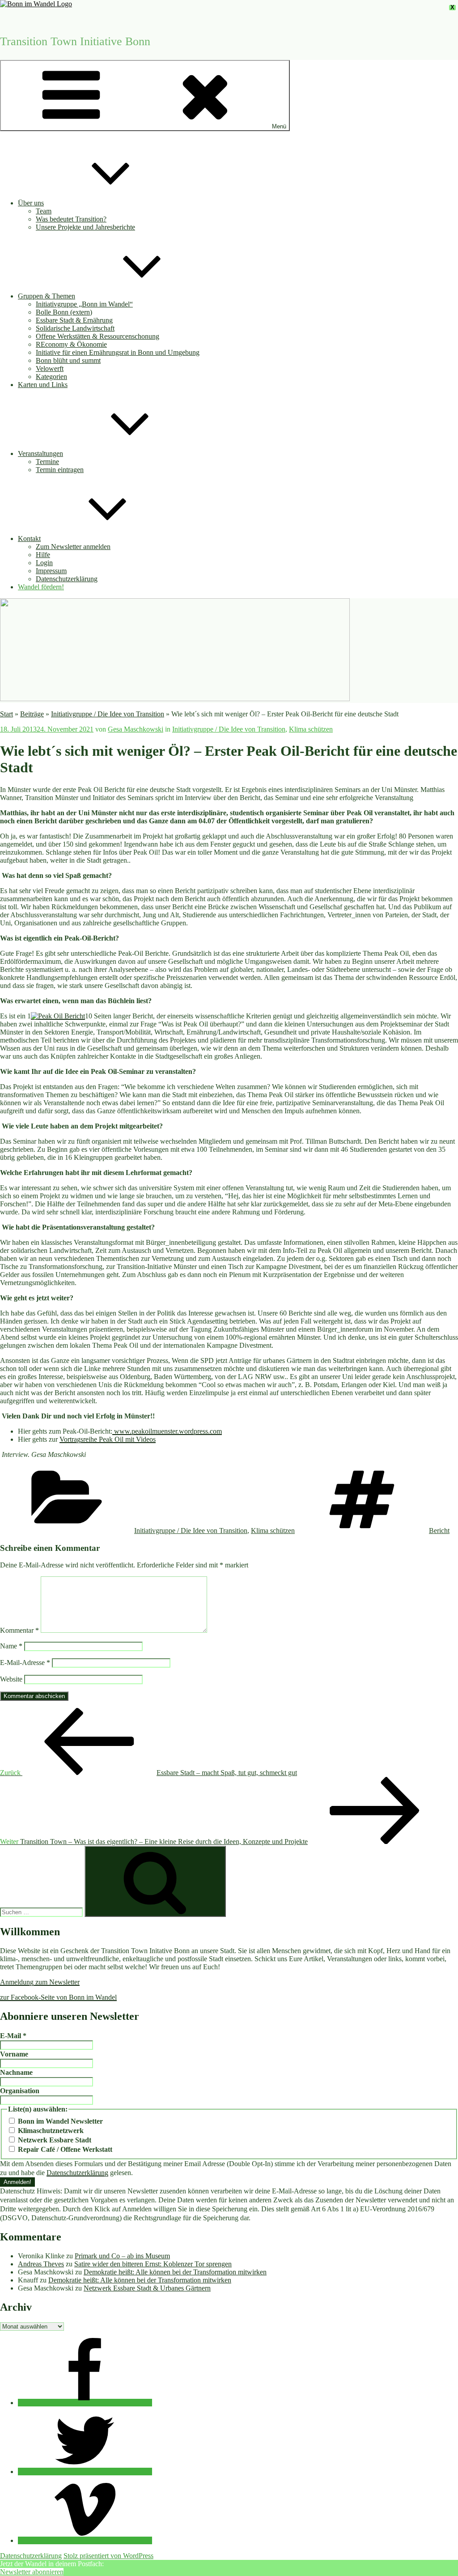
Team (44, 211)
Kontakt (29, 539)
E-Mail (13, 2036)
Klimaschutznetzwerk (50, 2131)
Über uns (31, 203)
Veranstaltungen (40, 453)
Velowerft (50, 368)
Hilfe (43, 555)
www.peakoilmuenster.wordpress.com (167, 1431)
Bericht (439, 1531)
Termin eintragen (60, 470)
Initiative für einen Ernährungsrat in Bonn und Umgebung (118, 352)
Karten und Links (43, 385)
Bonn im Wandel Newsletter (59, 2121)
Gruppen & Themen (47, 296)
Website (11, 1679)
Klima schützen (311, 729)
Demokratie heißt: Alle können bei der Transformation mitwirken (175, 2272)
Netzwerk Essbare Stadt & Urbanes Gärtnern (147, 2288)
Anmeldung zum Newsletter (40, 1982)
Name (11, 1646)
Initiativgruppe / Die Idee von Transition (108, 714)
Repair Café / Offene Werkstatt (64, 2149)
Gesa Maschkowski (136, 729)
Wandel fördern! (41, 587)
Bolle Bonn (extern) (64, 312)
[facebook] (85, 2403)
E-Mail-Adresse (25, 1663)
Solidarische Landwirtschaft (75, 328)
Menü (279, 126)
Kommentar (19, 1630)
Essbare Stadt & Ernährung (74, 320)
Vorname (14, 2054)
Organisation (20, 2091)
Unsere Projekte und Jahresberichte (85, 227)
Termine (47, 462)
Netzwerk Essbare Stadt (54, 2140)
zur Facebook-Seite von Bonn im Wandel (58, 1997)
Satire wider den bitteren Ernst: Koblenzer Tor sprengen (153, 2264)
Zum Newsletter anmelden (73, 547)
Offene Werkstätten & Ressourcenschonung (98, 336)
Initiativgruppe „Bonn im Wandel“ (84, 304)
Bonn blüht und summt (68, 360)
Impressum (51, 571)
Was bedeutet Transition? (71, 219)
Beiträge (32, 714)
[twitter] (85, 2472)
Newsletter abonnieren (32, 2572)
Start (6, 714)
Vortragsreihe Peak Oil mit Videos (108, 1439)
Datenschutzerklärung (67, 579)
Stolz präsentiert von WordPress (108, 2556)
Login (44, 563)
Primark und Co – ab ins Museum (122, 2256)
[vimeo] (85, 2540)
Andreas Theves (41, 2264)
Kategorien (51, 377)
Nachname (16, 2072)
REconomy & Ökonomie (71, 344)
